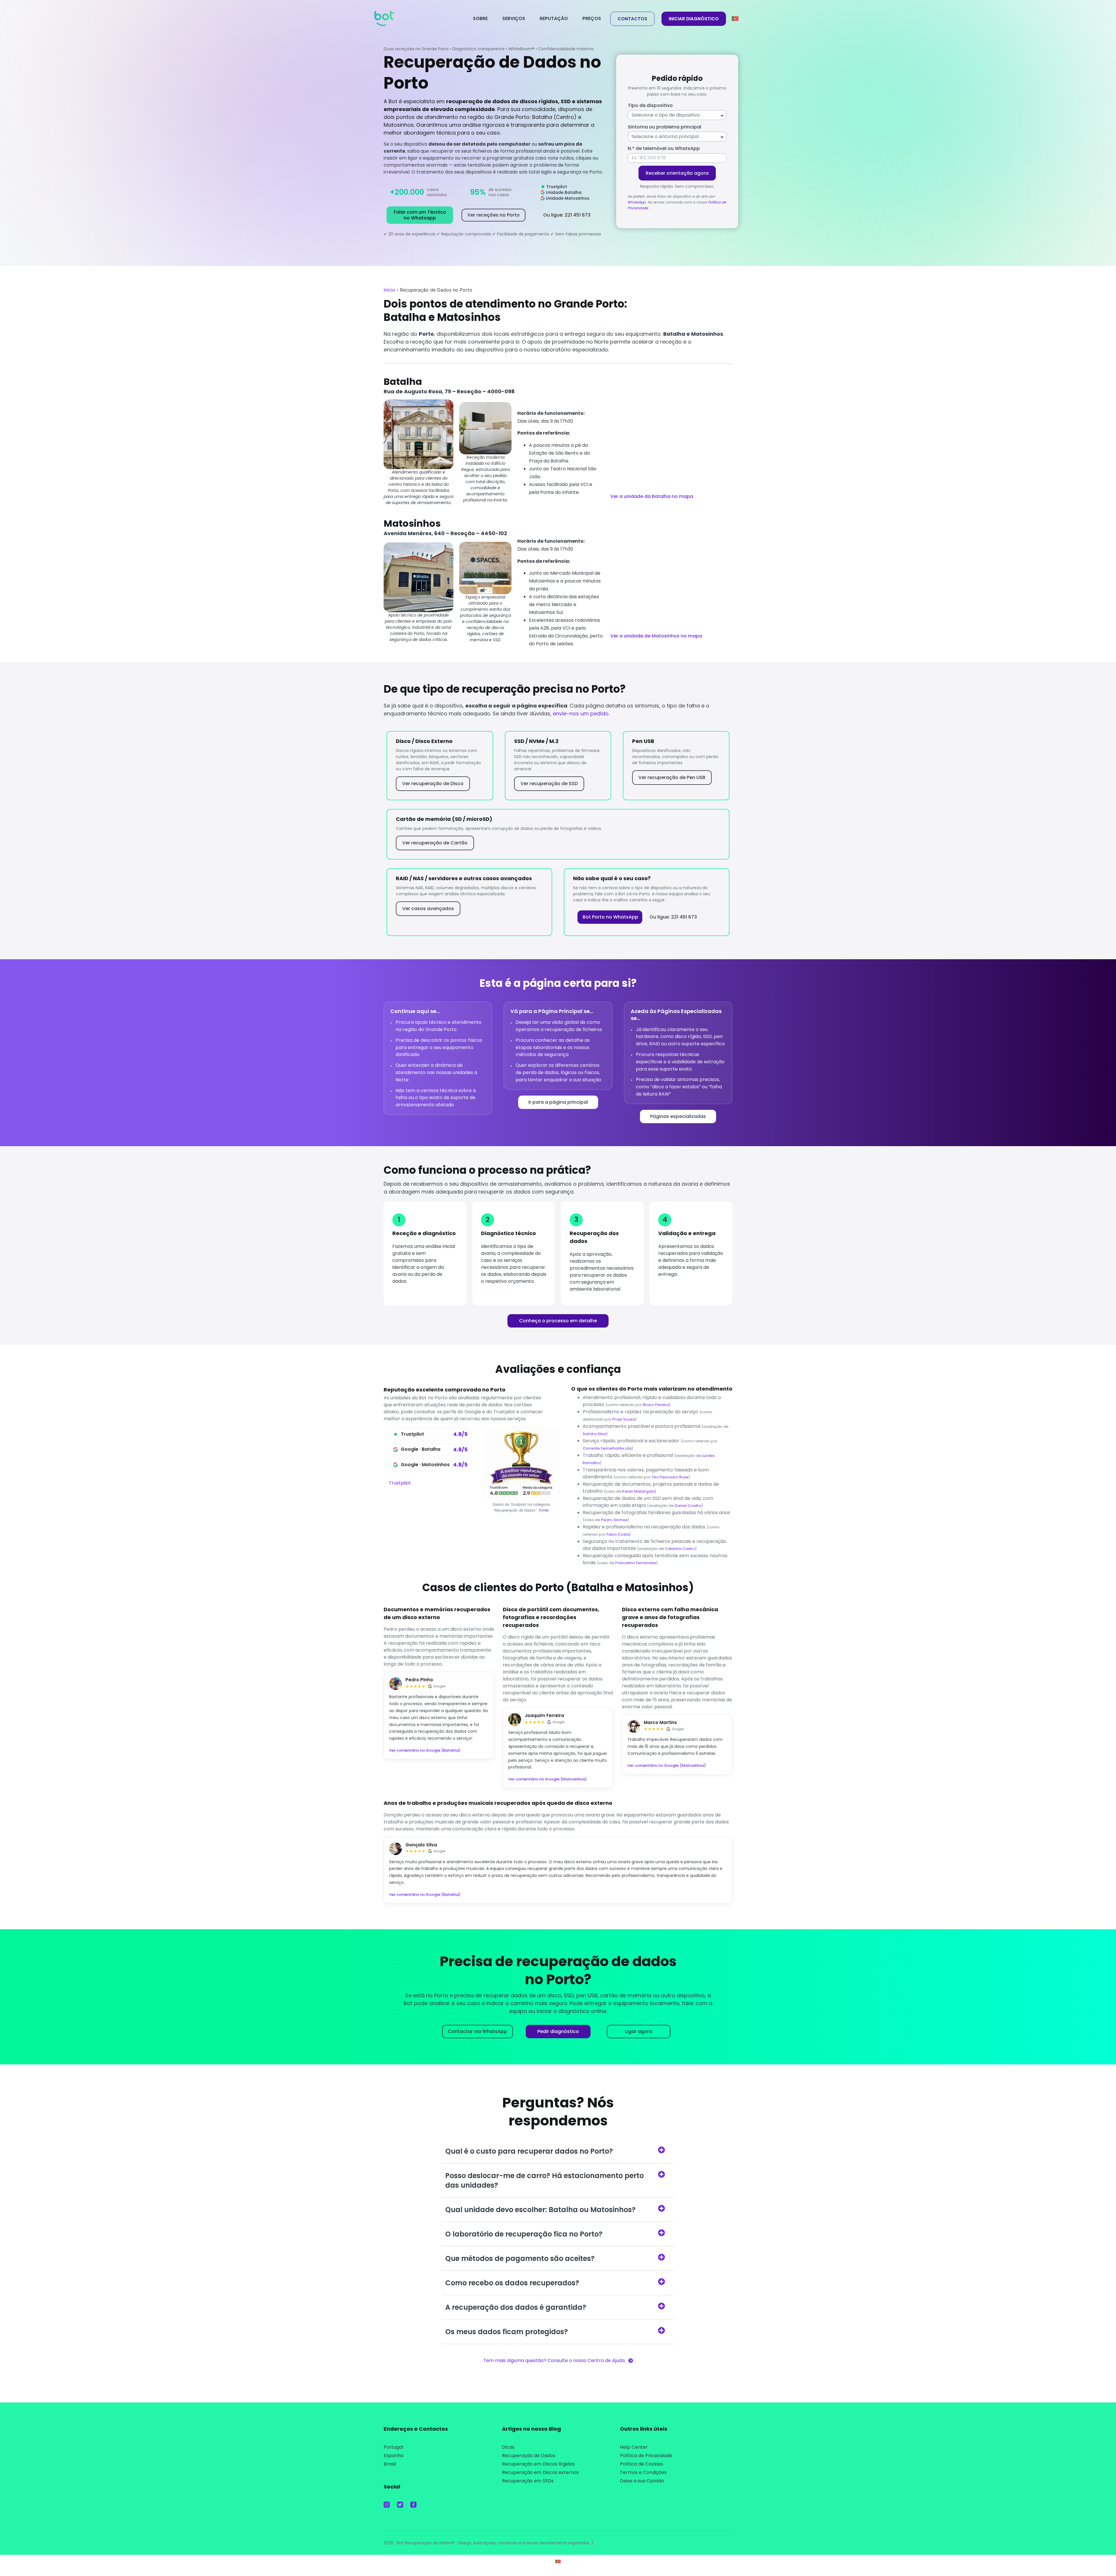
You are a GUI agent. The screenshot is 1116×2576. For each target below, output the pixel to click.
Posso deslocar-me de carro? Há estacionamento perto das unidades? (544, 2180)
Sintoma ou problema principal (665, 127)
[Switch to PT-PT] (558, 2561)
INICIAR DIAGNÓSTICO (694, 19)
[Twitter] (400, 2505)
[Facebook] (413, 2505)
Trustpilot (400, 1483)
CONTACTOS (632, 19)
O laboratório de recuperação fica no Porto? (524, 2234)
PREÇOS (592, 18)
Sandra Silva (594, 1434)
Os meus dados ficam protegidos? (507, 2332)
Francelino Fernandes (636, 1563)
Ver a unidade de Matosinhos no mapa (656, 636)
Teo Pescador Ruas (670, 1477)
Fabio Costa (618, 1534)
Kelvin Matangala (639, 1491)
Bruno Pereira (656, 1405)
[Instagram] (387, 2505)
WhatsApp (637, 202)
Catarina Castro (680, 1549)
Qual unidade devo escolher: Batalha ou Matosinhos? (540, 2210)
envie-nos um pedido (581, 713)
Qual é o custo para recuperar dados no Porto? (529, 2151)
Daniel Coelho (688, 1506)
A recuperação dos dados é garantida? (516, 2307)
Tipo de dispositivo (650, 105)
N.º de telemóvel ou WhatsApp (664, 148)
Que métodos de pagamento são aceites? (520, 2258)
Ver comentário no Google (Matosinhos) (548, 1779)
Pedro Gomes (614, 1520)
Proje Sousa (624, 1419)
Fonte (544, 1510)
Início (389, 290)
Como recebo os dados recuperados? (512, 2283)
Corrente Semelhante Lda (607, 1448)
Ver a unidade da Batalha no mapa (652, 496)
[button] (558, 2151)
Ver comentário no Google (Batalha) (425, 1750)
